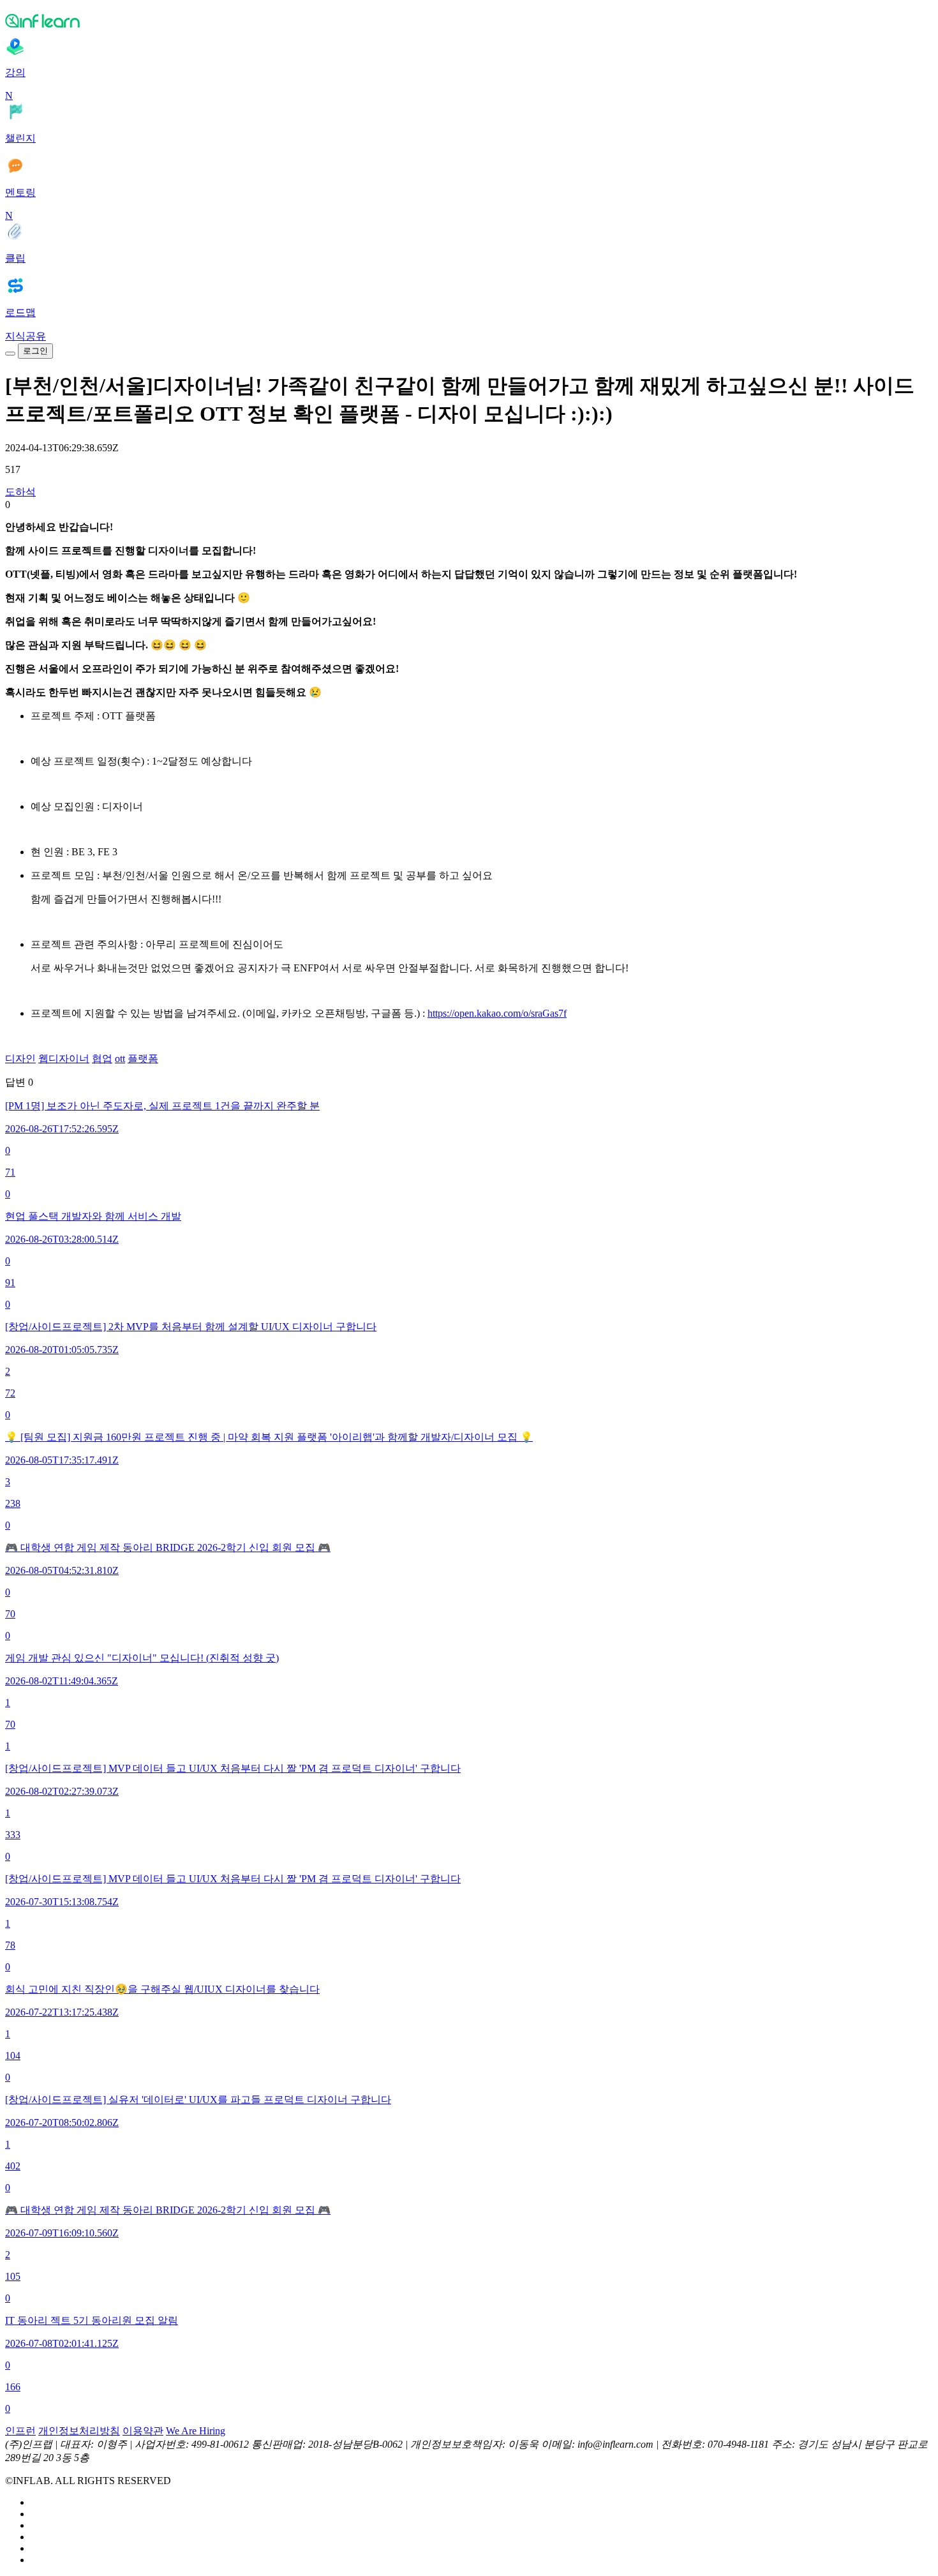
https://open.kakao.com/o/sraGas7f (497, 1013)
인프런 (20, 2431)
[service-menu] (10, 354)
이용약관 (143, 2431)
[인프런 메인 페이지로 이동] (469, 20)
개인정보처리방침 (79, 2431)
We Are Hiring (196, 2431)
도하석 (20, 492)
